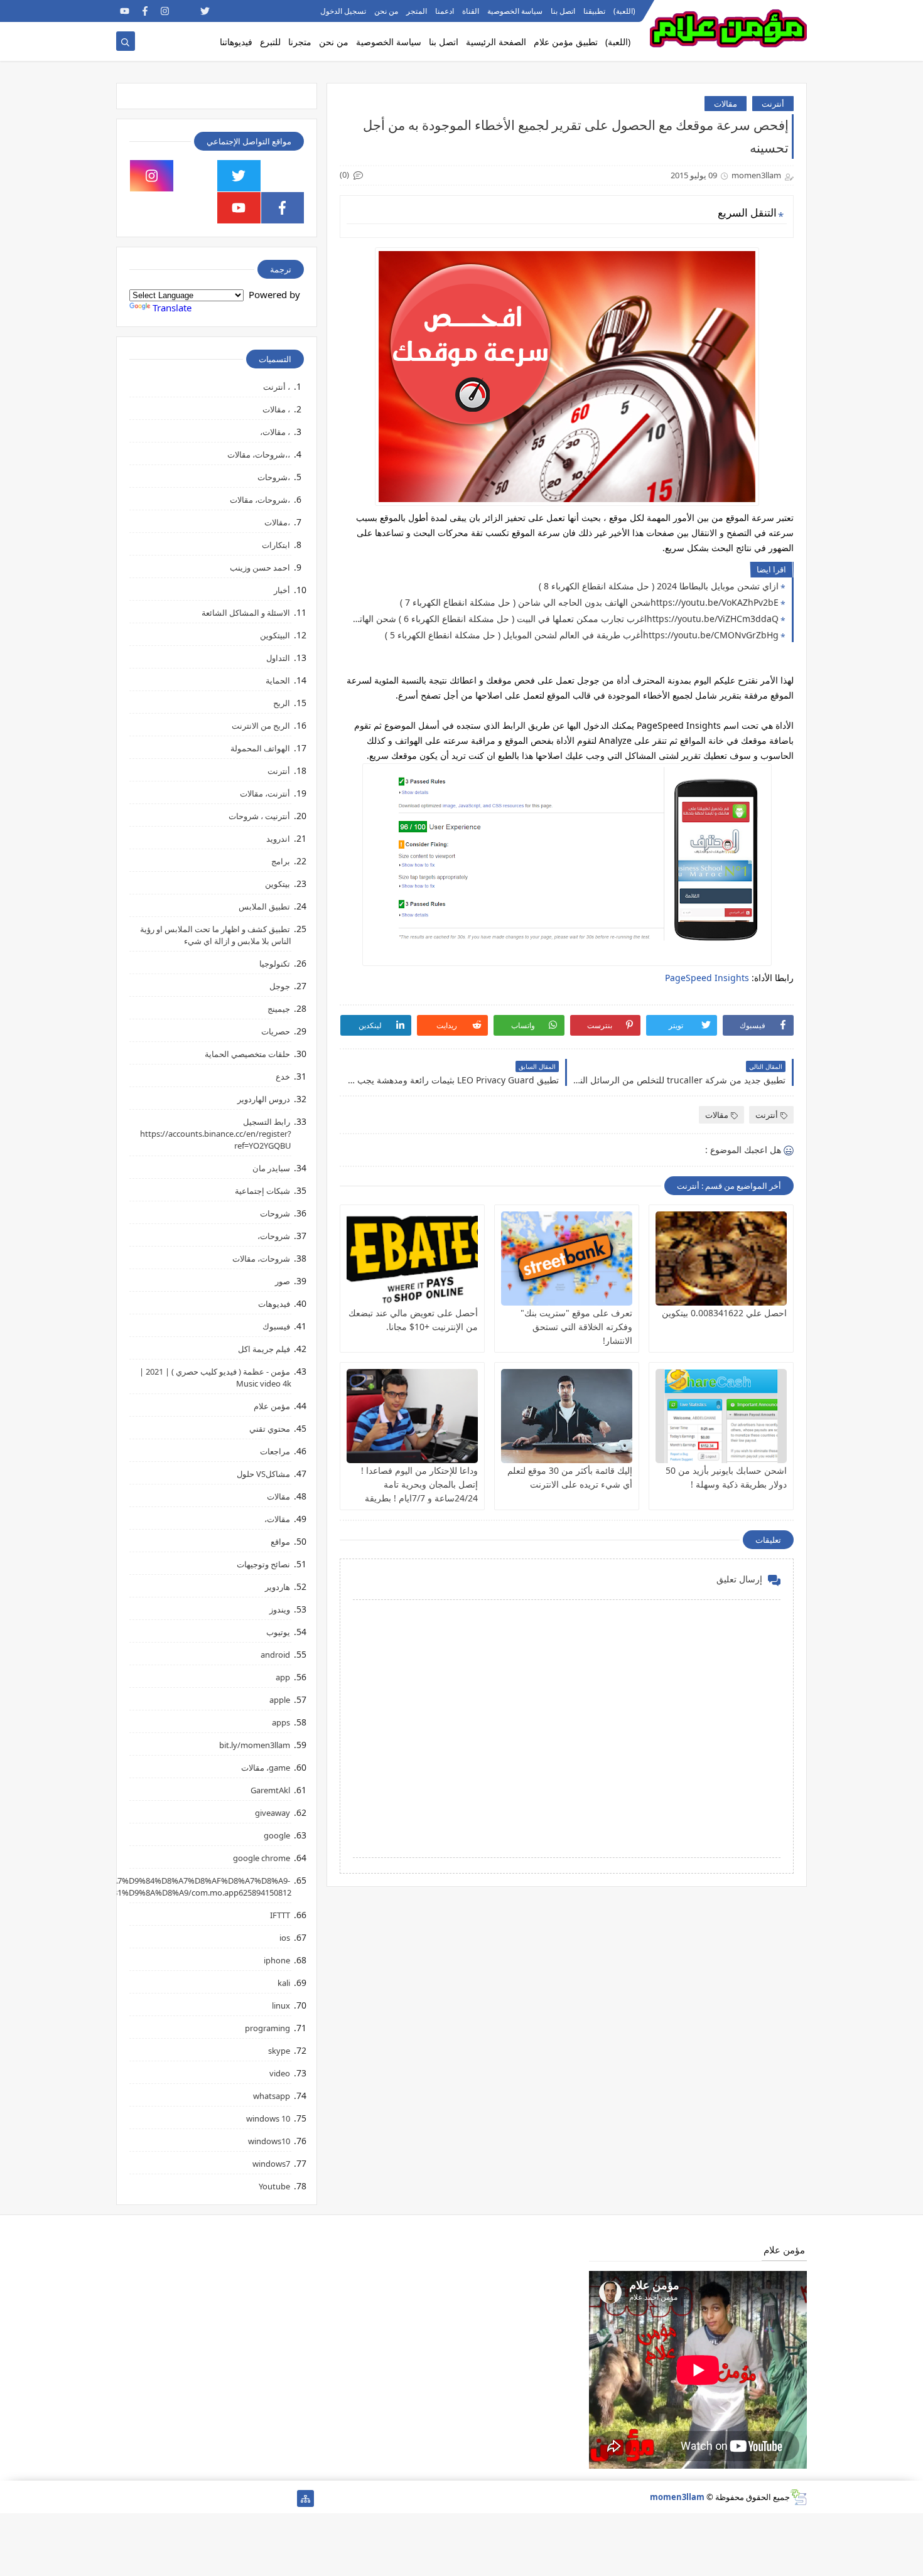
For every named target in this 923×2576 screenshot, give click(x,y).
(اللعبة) (624, 11)
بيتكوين (278, 884)
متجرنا (300, 42)
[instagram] (165, 11)
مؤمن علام (272, 1406)
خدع (283, 1076)
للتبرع (270, 42)
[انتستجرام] (205, 2498)
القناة (471, 11)
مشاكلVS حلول (263, 1474)
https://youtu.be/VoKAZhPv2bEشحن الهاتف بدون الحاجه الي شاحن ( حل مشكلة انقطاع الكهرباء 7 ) (589, 602)
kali (284, 1983)
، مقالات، (275, 432)
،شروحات (274, 477)
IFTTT (280, 1915)
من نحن (386, 11)
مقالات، (277, 1519)
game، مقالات (266, 1768)
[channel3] (245, 11)
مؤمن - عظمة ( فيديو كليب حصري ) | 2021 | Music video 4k (215, 1377)
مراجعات (275, 1451)
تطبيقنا (594, 11)
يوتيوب (278, 1632)
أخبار (282, 590)
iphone (277, 1960)
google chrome (262, 1858)
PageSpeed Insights (707, 978)
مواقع (280, 1542)
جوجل (280, 986)
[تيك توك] (145, 2498)
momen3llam (677, 2497)
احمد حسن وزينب (260, 567)
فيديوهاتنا (236, 42)
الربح (282, 703)
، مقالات (276, 409)
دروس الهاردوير (264, 1099)
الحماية (278, 680)
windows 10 (268, 2118)
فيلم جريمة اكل (264, 1349)
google (277, 1835)
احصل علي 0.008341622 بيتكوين (724, 1313)
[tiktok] (185, 11)
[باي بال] (185, 2498)
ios (285, 1938)
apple (280, 1700)
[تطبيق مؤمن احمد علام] (285, 2498)
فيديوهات (274, 1304)
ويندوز (280, 1609)
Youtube (274, 2186)
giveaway (273, 1813)
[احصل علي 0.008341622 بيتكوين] (721, 1258)
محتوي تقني (270, 1429)
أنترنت (773, 104)
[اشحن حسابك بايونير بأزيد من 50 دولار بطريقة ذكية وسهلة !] (721, 1416)
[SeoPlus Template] (798, 2497)
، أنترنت (277, 387)
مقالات (726, 104)
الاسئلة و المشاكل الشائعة (246, 613)
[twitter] (205, 11)
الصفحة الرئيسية (496, 42)
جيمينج (279, 1009)
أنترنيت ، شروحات (259, 816)
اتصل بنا (563, 11)
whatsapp (272, 2096)
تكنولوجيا (275, 963)
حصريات (276, 1031)
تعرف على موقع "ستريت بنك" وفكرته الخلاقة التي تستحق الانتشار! (576, 1327)
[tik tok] (196, 176)
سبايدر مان (271, 1168)
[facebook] (145, 11)
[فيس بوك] (165, 2498)
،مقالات (277, 522)
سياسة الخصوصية (515, 11)
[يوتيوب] (125, 2498)
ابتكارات (276, 545)
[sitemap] (305, 2498)
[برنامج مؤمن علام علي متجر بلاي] (265, 11)
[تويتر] (245, 2498)
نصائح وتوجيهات (263, 1564)
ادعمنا (445, 11)
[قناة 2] (225, 2498)
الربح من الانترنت (261, 726)
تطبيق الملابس (264, 906)
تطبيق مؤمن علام (566, 42)
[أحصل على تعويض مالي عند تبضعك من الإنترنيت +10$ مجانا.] (412, 1258)
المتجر (417, 11)
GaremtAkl (270, 1790)
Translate (172, 308)
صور (283, 1281)
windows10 (269, 2141)
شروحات (275, 1213)
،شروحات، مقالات (260, 500)
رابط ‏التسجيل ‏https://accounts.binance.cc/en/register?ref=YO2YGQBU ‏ (216, 1134)
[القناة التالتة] (265, 2498)
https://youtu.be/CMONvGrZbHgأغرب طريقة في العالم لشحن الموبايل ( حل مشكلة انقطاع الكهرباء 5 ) (582, 635)
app (283, 1677)
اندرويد (278, 839)
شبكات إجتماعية (262, 1191)
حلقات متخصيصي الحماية (247, 1054)
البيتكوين (275, 635)
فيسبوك (276, 1326)
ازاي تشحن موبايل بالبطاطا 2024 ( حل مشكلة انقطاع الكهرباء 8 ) (659, 586)
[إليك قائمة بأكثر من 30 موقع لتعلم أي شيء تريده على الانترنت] (567, 1416)
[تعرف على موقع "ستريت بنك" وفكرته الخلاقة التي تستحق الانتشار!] (567, 1258)
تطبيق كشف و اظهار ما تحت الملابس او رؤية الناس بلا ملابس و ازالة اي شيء (216, 935)
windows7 (271, 2164)
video (280, 2073)
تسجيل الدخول (343, 11)
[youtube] (125, 11)
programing (267, 2028)
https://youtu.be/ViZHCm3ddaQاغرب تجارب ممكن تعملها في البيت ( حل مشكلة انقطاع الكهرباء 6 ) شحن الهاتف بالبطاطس (562, 619)
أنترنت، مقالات (265, 793)
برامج (281, 861)
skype (279, 2051)
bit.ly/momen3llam (255, 1745)
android (275, 1655)
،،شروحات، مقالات (259, 454)
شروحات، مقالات (261, 1258)
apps (281, 1722)
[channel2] (225, 11)
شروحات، (274, 1236)
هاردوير (278, 1587)
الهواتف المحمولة (260, 748)
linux (281, 2005)
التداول (278, 658)
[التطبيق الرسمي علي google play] (283, 176)
